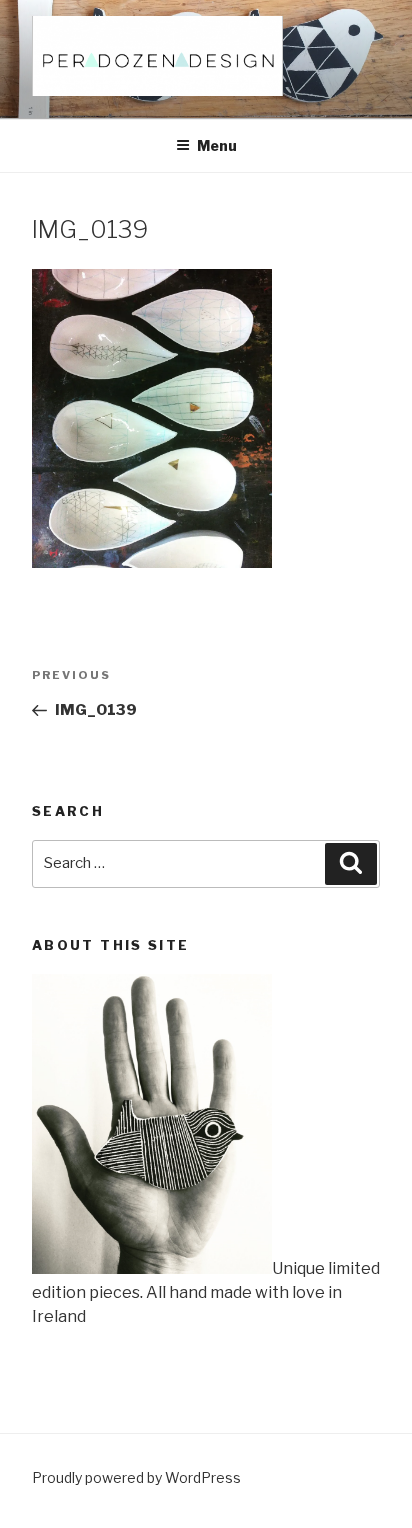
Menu (217, 145)
